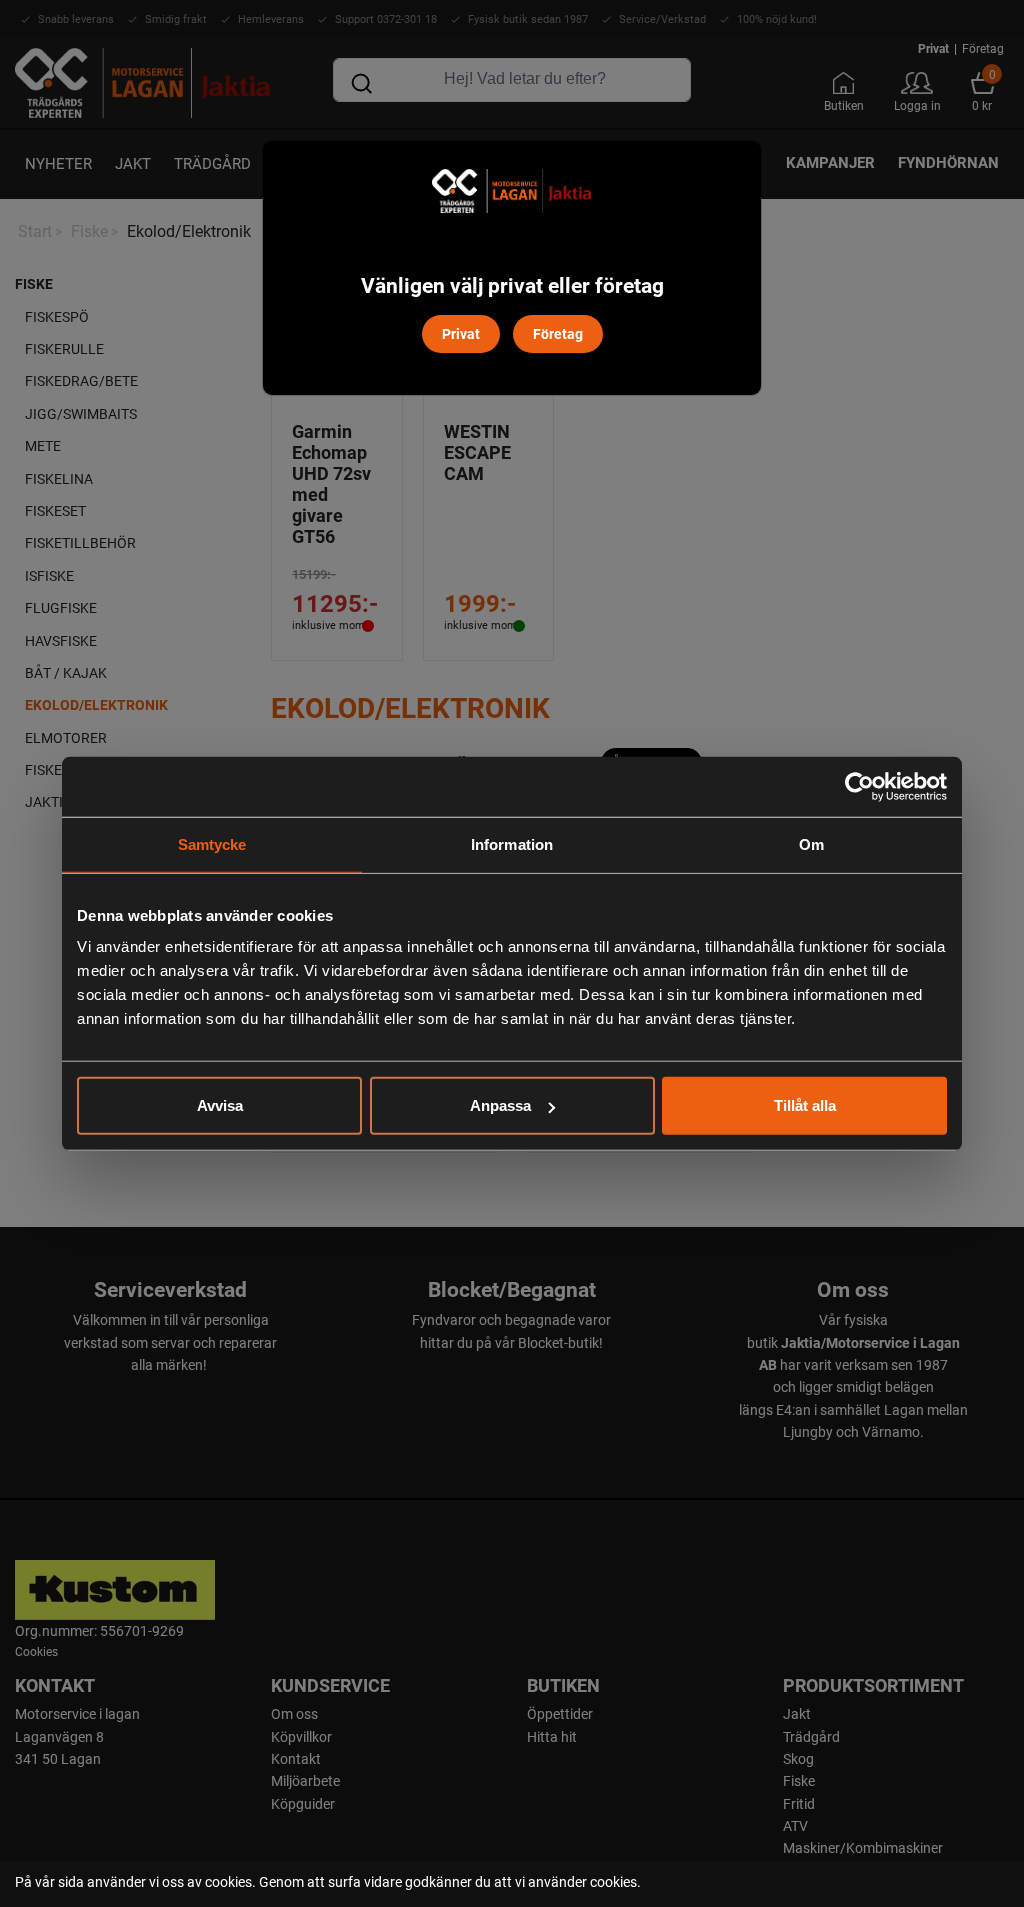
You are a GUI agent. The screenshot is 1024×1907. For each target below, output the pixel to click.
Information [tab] (512, 843)
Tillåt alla (805, 1105)
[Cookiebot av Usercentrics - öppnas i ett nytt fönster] (859, 786)
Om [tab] (811, 843)
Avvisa (220, 1105)
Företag (558, 333)
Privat (461, 333)
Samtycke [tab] (212, 843)
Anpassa (500, 1105)
